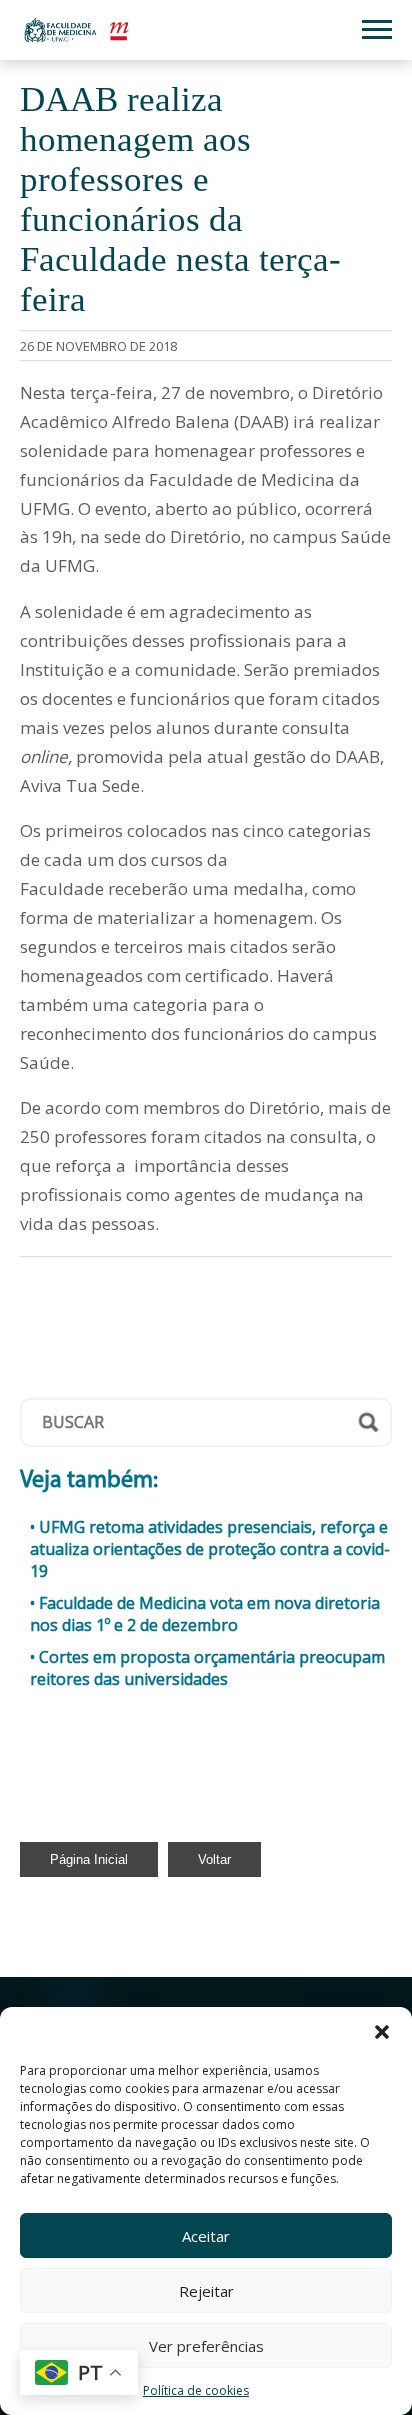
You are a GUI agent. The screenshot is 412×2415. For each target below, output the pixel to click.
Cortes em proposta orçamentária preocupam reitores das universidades (207, 1668)
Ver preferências (206, 2346)
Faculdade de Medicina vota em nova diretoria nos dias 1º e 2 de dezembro (205, 1614)
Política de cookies (196, 2390)
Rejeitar (206, 2291)
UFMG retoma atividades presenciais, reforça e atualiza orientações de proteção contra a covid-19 (210, 1549)
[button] (382, 2032)
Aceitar (206, 2236)
